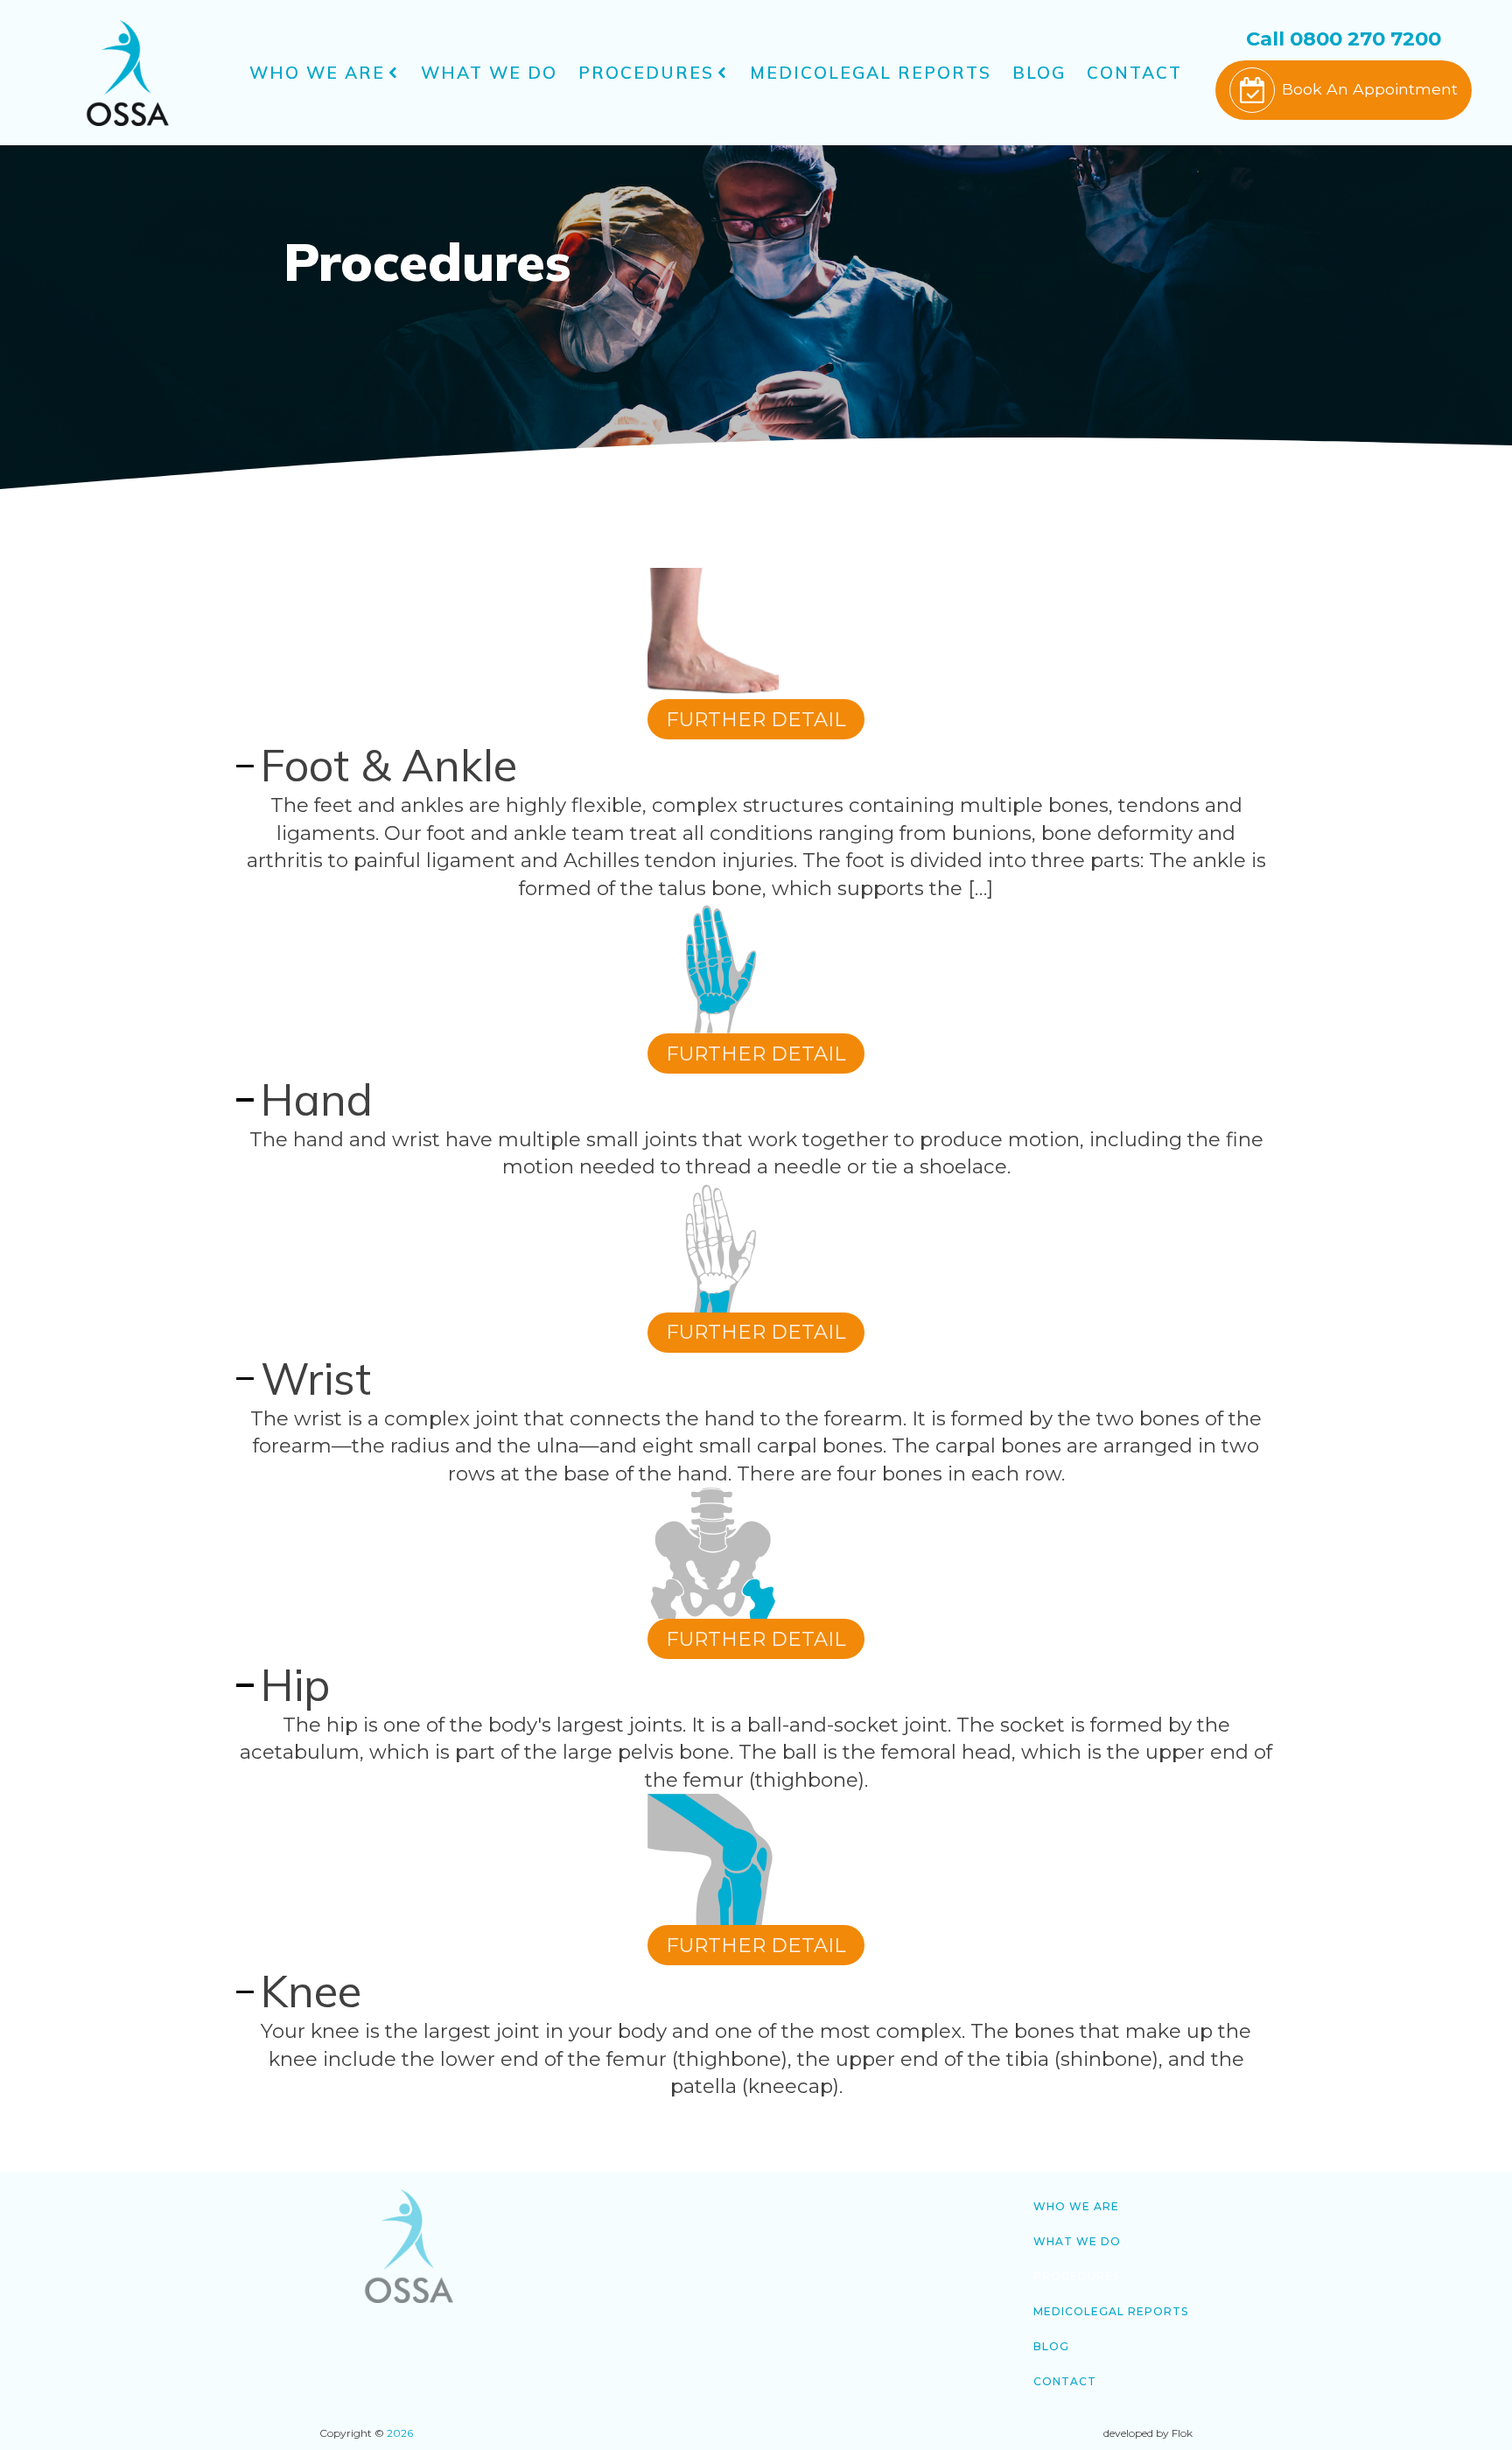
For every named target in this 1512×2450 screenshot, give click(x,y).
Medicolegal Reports (871, 73)
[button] (1344, 90)
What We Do (489, 73)
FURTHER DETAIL (756, 719)
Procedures (646, 73)
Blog (1039, 73)
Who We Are (317, 73)
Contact (1134, 73)
